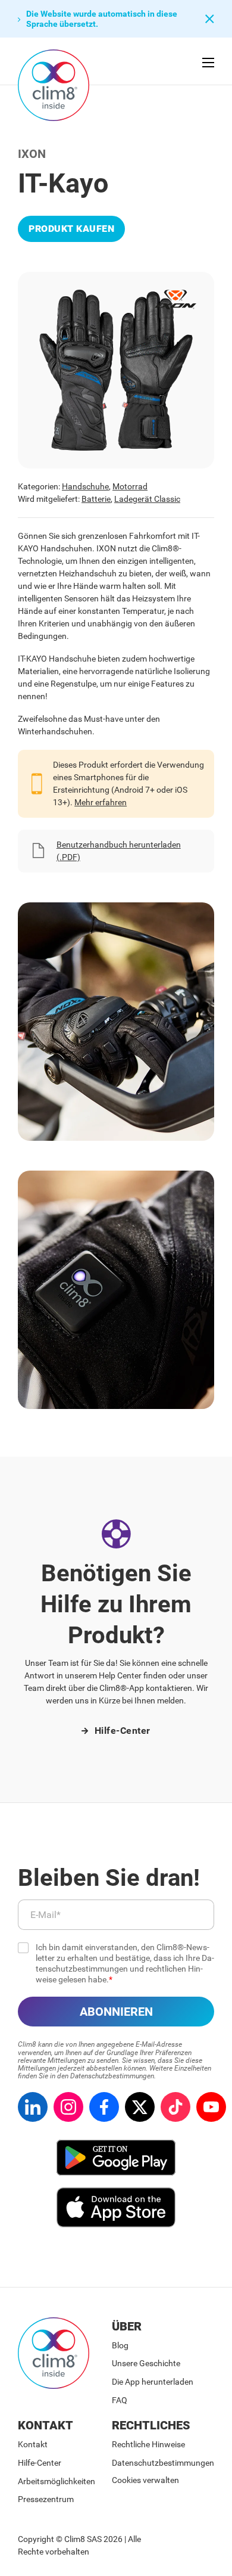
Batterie (96, 499)
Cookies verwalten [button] (145, 2480)
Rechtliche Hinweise (148, 2444)
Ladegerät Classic (147, 499)
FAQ (120, 2400)
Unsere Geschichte (146, 2363)
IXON (32, 154)
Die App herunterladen (153, 2382)
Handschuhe (85, 486)
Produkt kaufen (71, 229)
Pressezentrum (46, 2499)
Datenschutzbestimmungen (163, 2463)
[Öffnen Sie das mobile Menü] (208, 63)
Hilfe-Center (123, 1731)
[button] (106, 19)
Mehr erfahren (101, 802)
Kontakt (33, 2444)
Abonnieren (116, 2012)
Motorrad (130, 486)
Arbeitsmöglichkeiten (57, 2481)
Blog (120, 2345)
